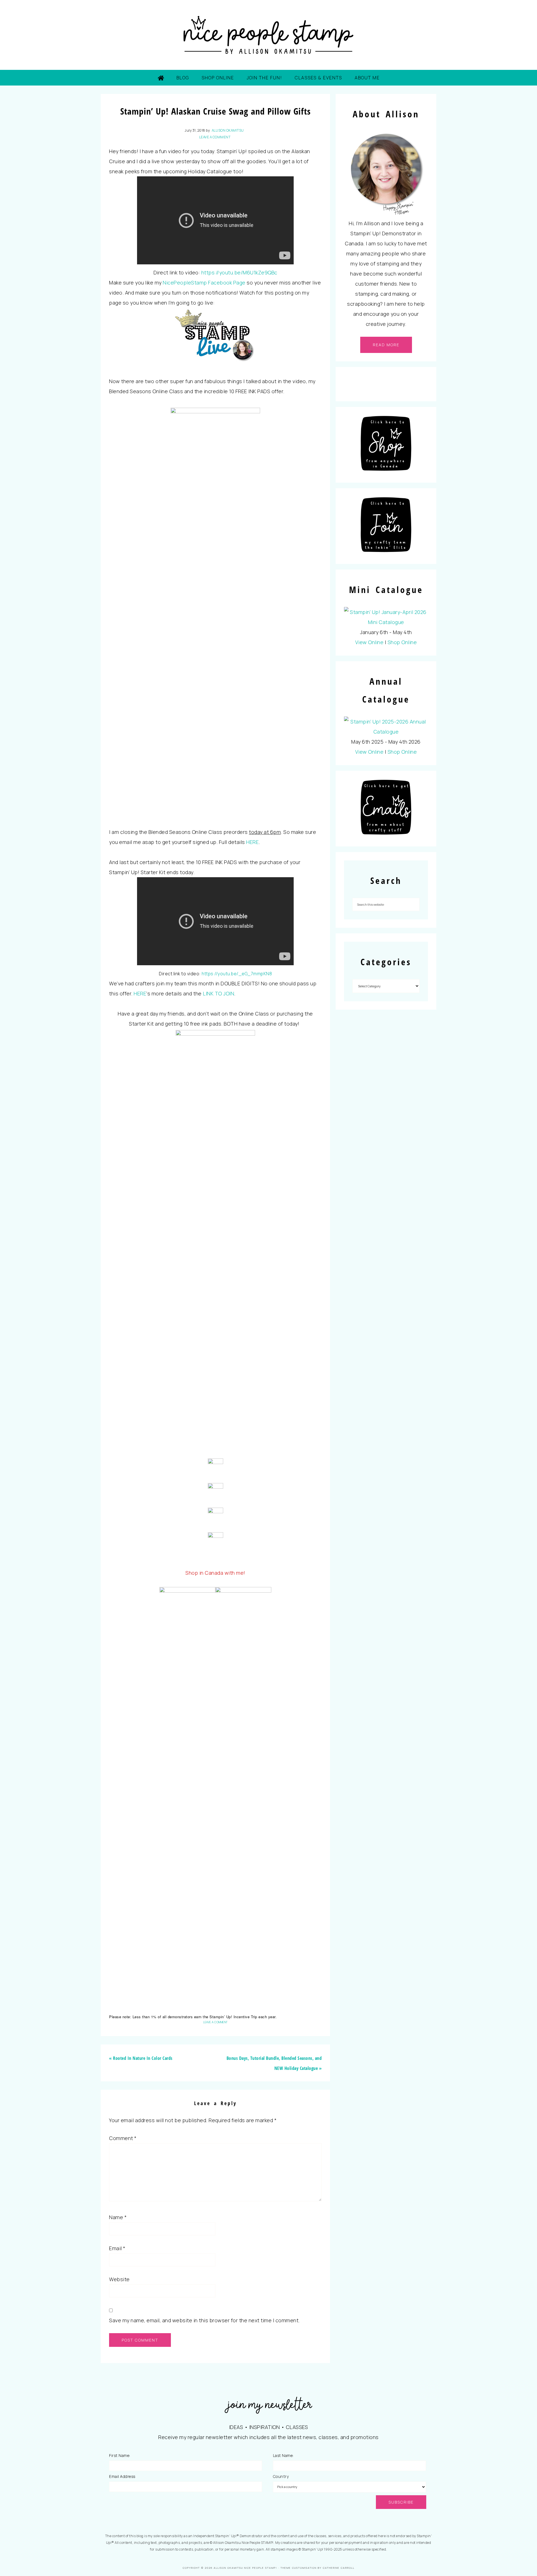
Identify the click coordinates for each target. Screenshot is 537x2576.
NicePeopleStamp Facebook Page (204, 283)
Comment (123, 2138)
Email (117, 2248)
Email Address (122, 2476)
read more (386, 345)
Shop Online (402, 642)
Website (119, 2279)
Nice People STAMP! (268, 35)
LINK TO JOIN (218, 993)
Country (281, 2476)
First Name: (120, 2455)
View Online (369, 642)
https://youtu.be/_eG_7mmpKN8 (237, 974)
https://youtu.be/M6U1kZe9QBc (239, 272)
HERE (252, 842)
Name (118, 2217)
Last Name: (283, 2455)
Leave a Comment (215, 137)
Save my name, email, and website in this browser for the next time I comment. (204, 2320)
